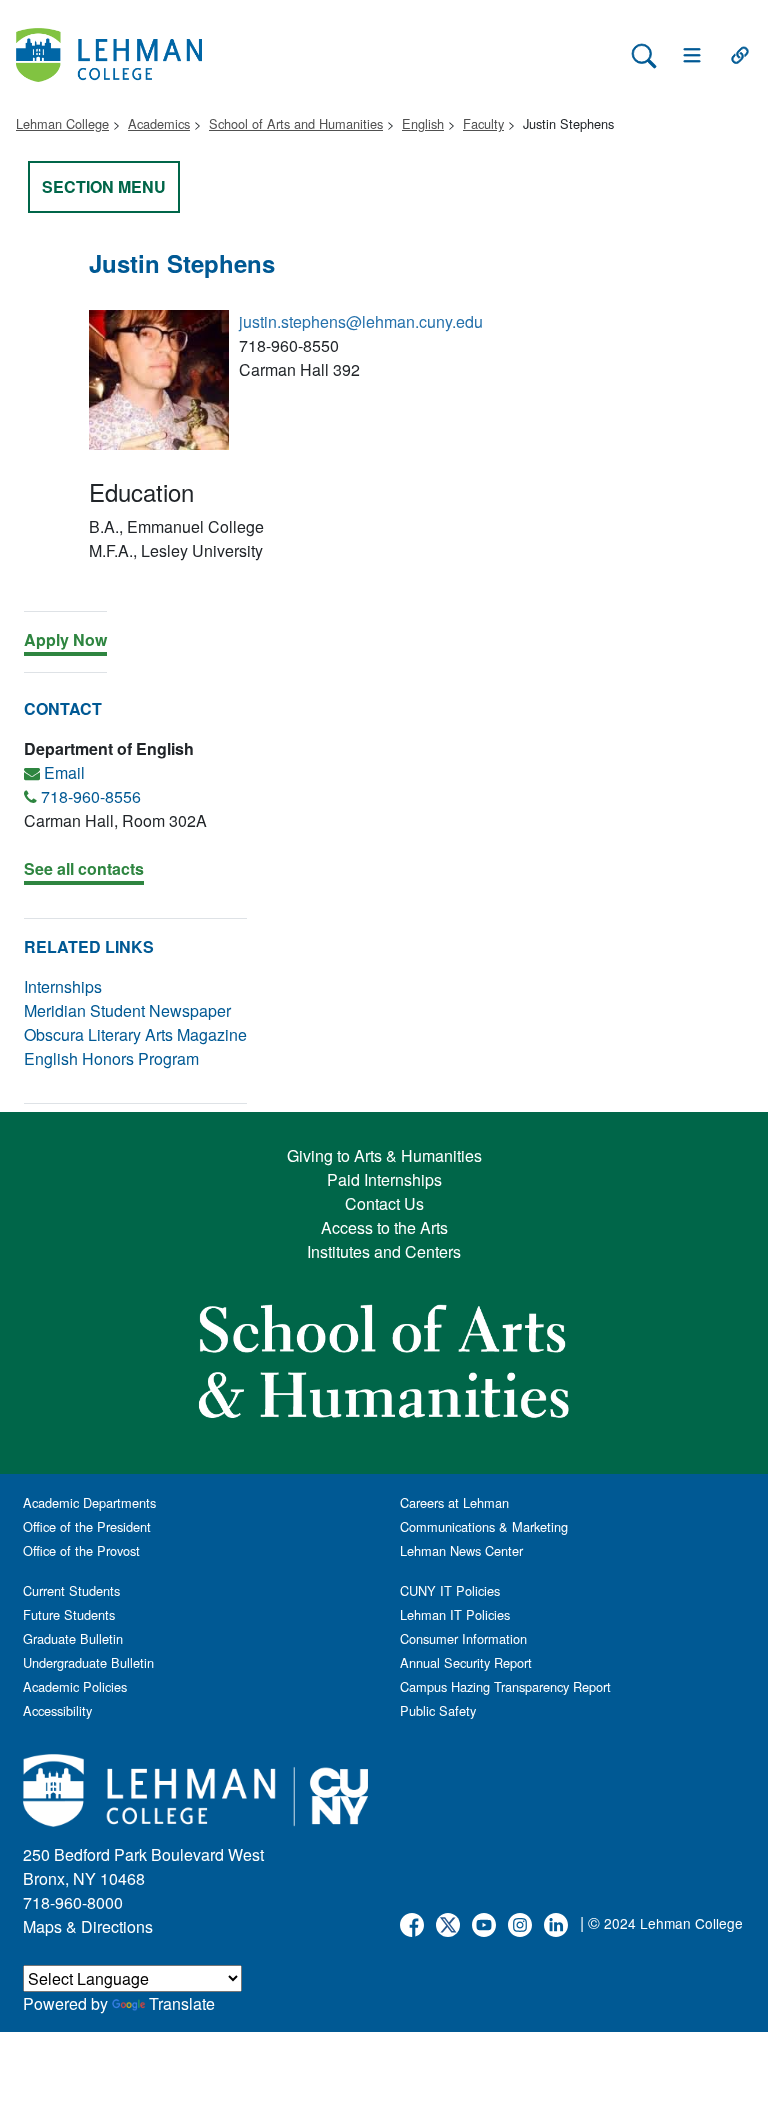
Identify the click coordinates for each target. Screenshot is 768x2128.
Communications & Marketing (484, 1526)
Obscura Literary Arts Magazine (135, 1034)
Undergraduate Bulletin (88, 1662)
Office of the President (87, 1526)
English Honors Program (111, 1058)
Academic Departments (89, 1502)
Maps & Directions (88, 1926)
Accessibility (57, 1710)
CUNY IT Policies (450, 1590)
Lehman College (62, 123)
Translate (182, 2003)
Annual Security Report (466, 1662)
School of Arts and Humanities (296, 123)
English (423, 123)
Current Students (71, 1590)
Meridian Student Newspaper (127, 1010)
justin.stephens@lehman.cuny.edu (361, 321)
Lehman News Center (461, 1550)
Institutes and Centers (384, 1251)
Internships (63, 986)
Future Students (69, 1614)
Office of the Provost (81, 1550)
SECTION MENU (104, 186)
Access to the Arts (384, 1227)
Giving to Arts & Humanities (384, 1155)
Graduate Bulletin (73, 1638)
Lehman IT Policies (455, 1614)
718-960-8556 (91, 796)
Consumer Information (463, 1638)
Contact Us (384, 1203)
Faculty (483, 123)
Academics (159, 123)
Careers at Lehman (454, 1502)
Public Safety (438, 1710)
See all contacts (84, 868)
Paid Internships (384, 1179)
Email (64, 772)
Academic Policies (75, 1686)
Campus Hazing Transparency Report (505, 1686)
